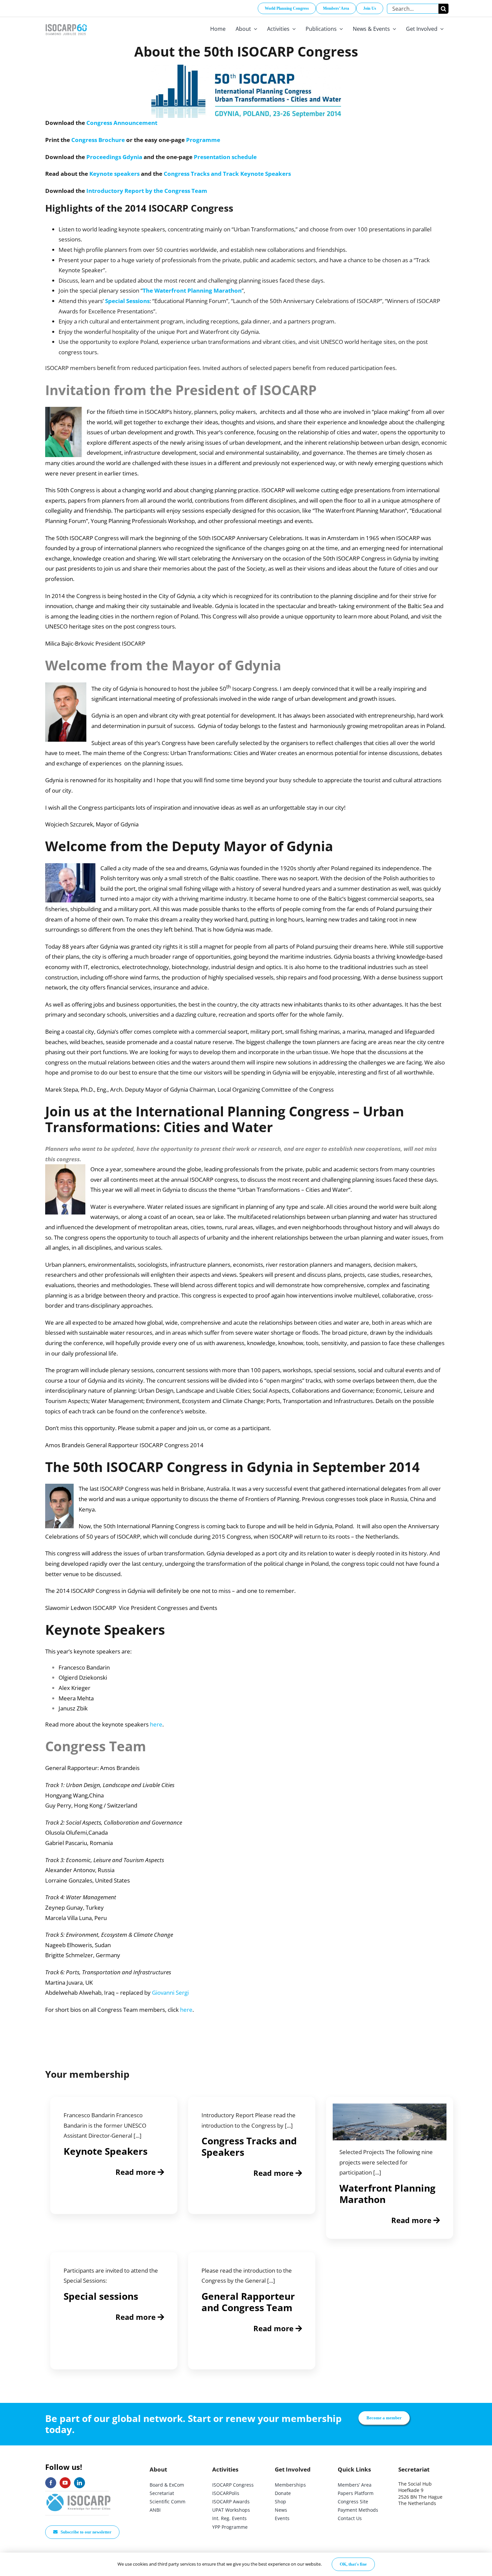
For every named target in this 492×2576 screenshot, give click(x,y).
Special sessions (101, 2296)
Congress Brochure (98, 140)
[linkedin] (79, 2483)
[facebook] (51, 2483)
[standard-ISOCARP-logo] (79, 2494)
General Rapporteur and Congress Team (248, 2302)
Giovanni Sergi (170, 1993)
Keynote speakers (114, 174)
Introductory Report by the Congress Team (147, 191)
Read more (137, 2172)
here (156, 1724)
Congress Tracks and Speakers (249, 2146)
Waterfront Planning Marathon (387, 2194)
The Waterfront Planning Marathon (192, 290)
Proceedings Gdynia (114, 157)
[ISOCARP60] (66, 23)
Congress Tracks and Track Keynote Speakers (227, 174)
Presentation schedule (225, 157)
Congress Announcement (122, 123)
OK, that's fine (353, 2564)
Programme (203, 140)
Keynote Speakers (106, 2151)
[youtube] (65, 2483)
